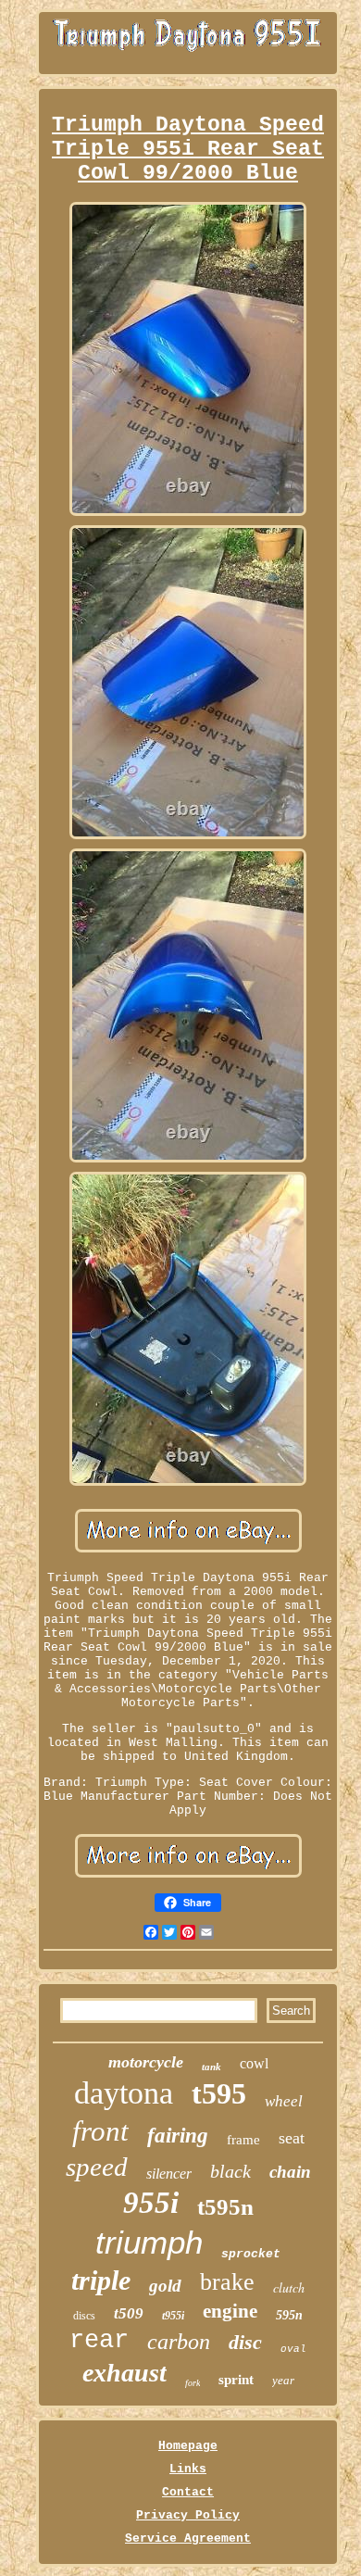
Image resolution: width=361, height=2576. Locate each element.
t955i (173, 2316)
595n (289, 2315)
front (100, 2131)
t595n (225, 2207)
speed (97, 2167)
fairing (178, 2136)
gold (165, 2286)
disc (245, 2342)
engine (230, 2311)
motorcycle (146, 2062)
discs (84, 2316)
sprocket (251, 2254)
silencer (169, 2174)
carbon (179, 2342)
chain (290, 2172)
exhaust (124, 2373)
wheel (284, 2101)
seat (292, 2138)
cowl (254, 2063)
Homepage (188, 2446)
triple (101, 2280)
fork (193, 2383)
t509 (129, 2313)
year (283, 2380)
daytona (124, 2093)
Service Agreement (188, 2538)
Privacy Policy (188, 2515)
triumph (149, 2242)
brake (227, 2282)
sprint (236, 2380)
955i (151, 2203)
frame (243, 2140)
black (230, 2171)
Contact (188, 2492)
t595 (219, 2093)
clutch (289, 2287)
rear (99, 2341)
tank (212, 2067)
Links (188, 2469)
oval (293, 2349)
